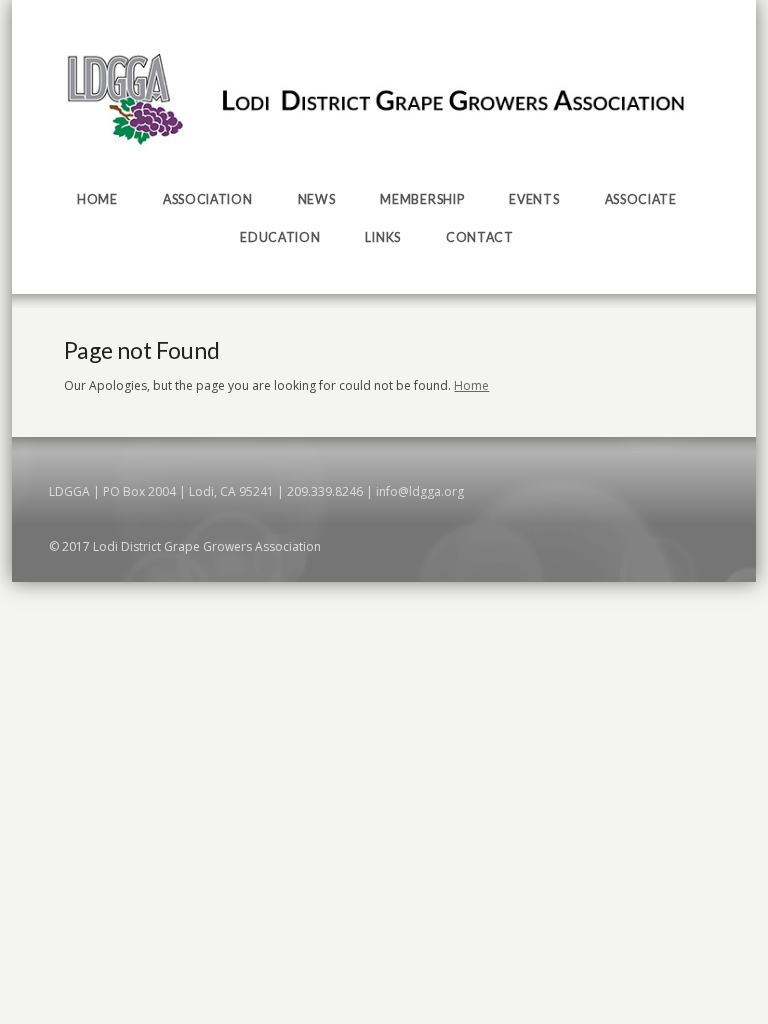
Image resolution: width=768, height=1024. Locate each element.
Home (471, 385)
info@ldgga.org (420, 491)
